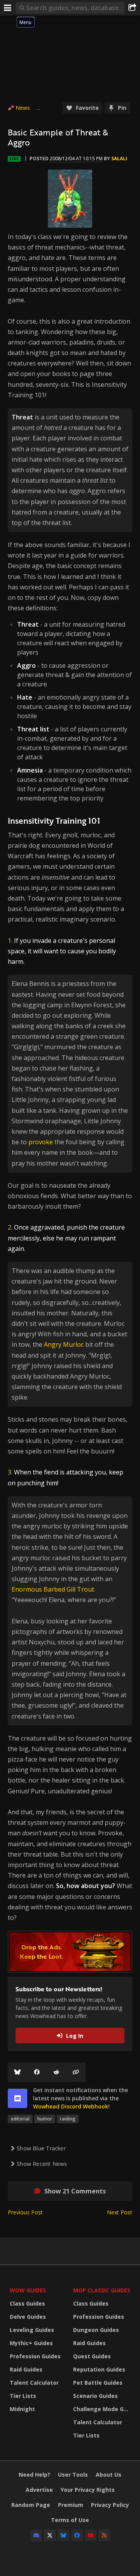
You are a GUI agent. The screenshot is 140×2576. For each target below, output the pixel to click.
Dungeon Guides (96, 2330)
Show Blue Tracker (41, 2148)
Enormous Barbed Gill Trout (53, 1589)
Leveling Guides (32, 2330)
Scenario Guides (95, 2396)
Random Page (31, 2505)
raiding (68, 2119)
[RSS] (104, 2535)
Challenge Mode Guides (103, 2409)
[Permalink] (76, 2072)
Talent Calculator (34, 2383)
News (23, 108)
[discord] (17, 2098)
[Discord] (36, 2535)
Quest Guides (92, 2356)
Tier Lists (23, 2396)
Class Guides (27, 2303)
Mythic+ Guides (31, 2343)
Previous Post (25, 2212)
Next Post (120, 2212)
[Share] (132, 8)
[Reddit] (56, 2072)
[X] (50, 2535)
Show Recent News (42, 2164)
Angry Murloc (64, 1344)
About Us (108, 2475)
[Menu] (8, 8)
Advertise (39, 2490)
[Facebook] (37, 2072)
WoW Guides (28, 2290)
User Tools (73, 2475)
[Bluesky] (17, 2072)
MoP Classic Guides (102, 2290)
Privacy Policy (110, 2505)
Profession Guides (35, 2356)
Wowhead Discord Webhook (71, 2106)
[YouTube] (91, 2535)
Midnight (22, 2409)
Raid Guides (26, 2369)
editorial (20, 2119)
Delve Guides (28, 2317)
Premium (71, 2505)
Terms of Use (70, 2520)
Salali (119, 159)
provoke (41, 1142)
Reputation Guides (99, 2369)
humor (45, 2119)
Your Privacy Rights (88, 2490)
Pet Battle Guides (98, 2383)
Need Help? (34, 2475)
